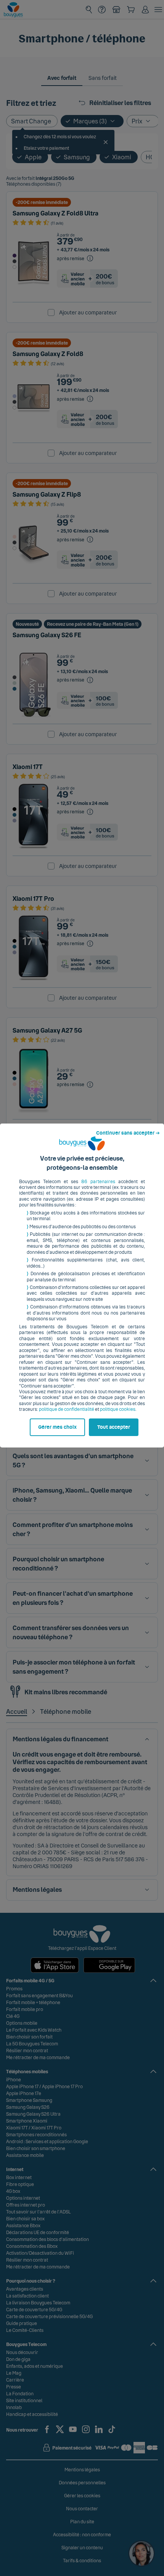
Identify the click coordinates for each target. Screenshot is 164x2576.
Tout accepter (114, 1427)
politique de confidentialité (67, 1409)
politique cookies (118, 1409)
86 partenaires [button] (98, 1182)
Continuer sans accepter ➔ (128, 1133)
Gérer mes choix (57, 1427)
